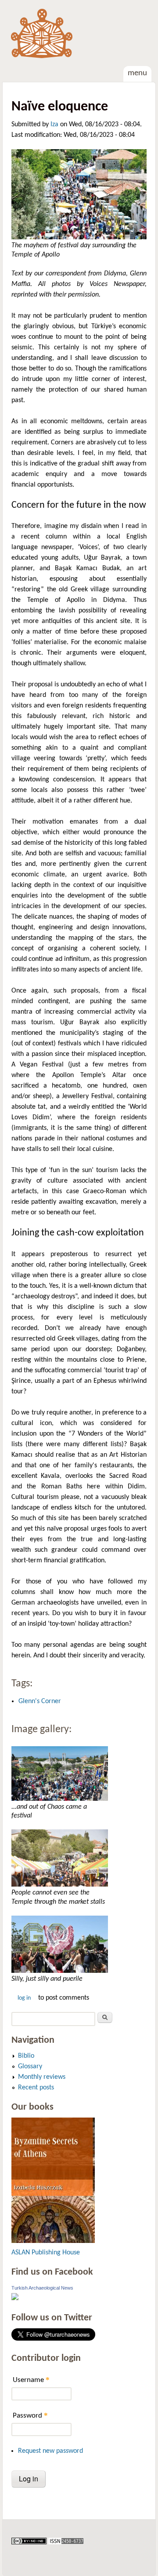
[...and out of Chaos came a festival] (79, 1774)
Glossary (30, 2067)
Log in (24, 1998)
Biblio (26, 2056)
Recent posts (36, 2088)
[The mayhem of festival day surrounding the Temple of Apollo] (79, 194)
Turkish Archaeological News (42, 2288)
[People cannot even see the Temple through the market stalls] (79, 1858)
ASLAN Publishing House (46, 2253)
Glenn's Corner (40, 1701)
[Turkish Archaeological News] (15, 2298)
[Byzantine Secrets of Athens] (53, 2241)
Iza (54, 125)
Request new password (50, 2451)
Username (31, 2380)
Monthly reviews (42, 2077)
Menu (137, 73)
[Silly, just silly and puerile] (79, 1944)
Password (30, 2415)
